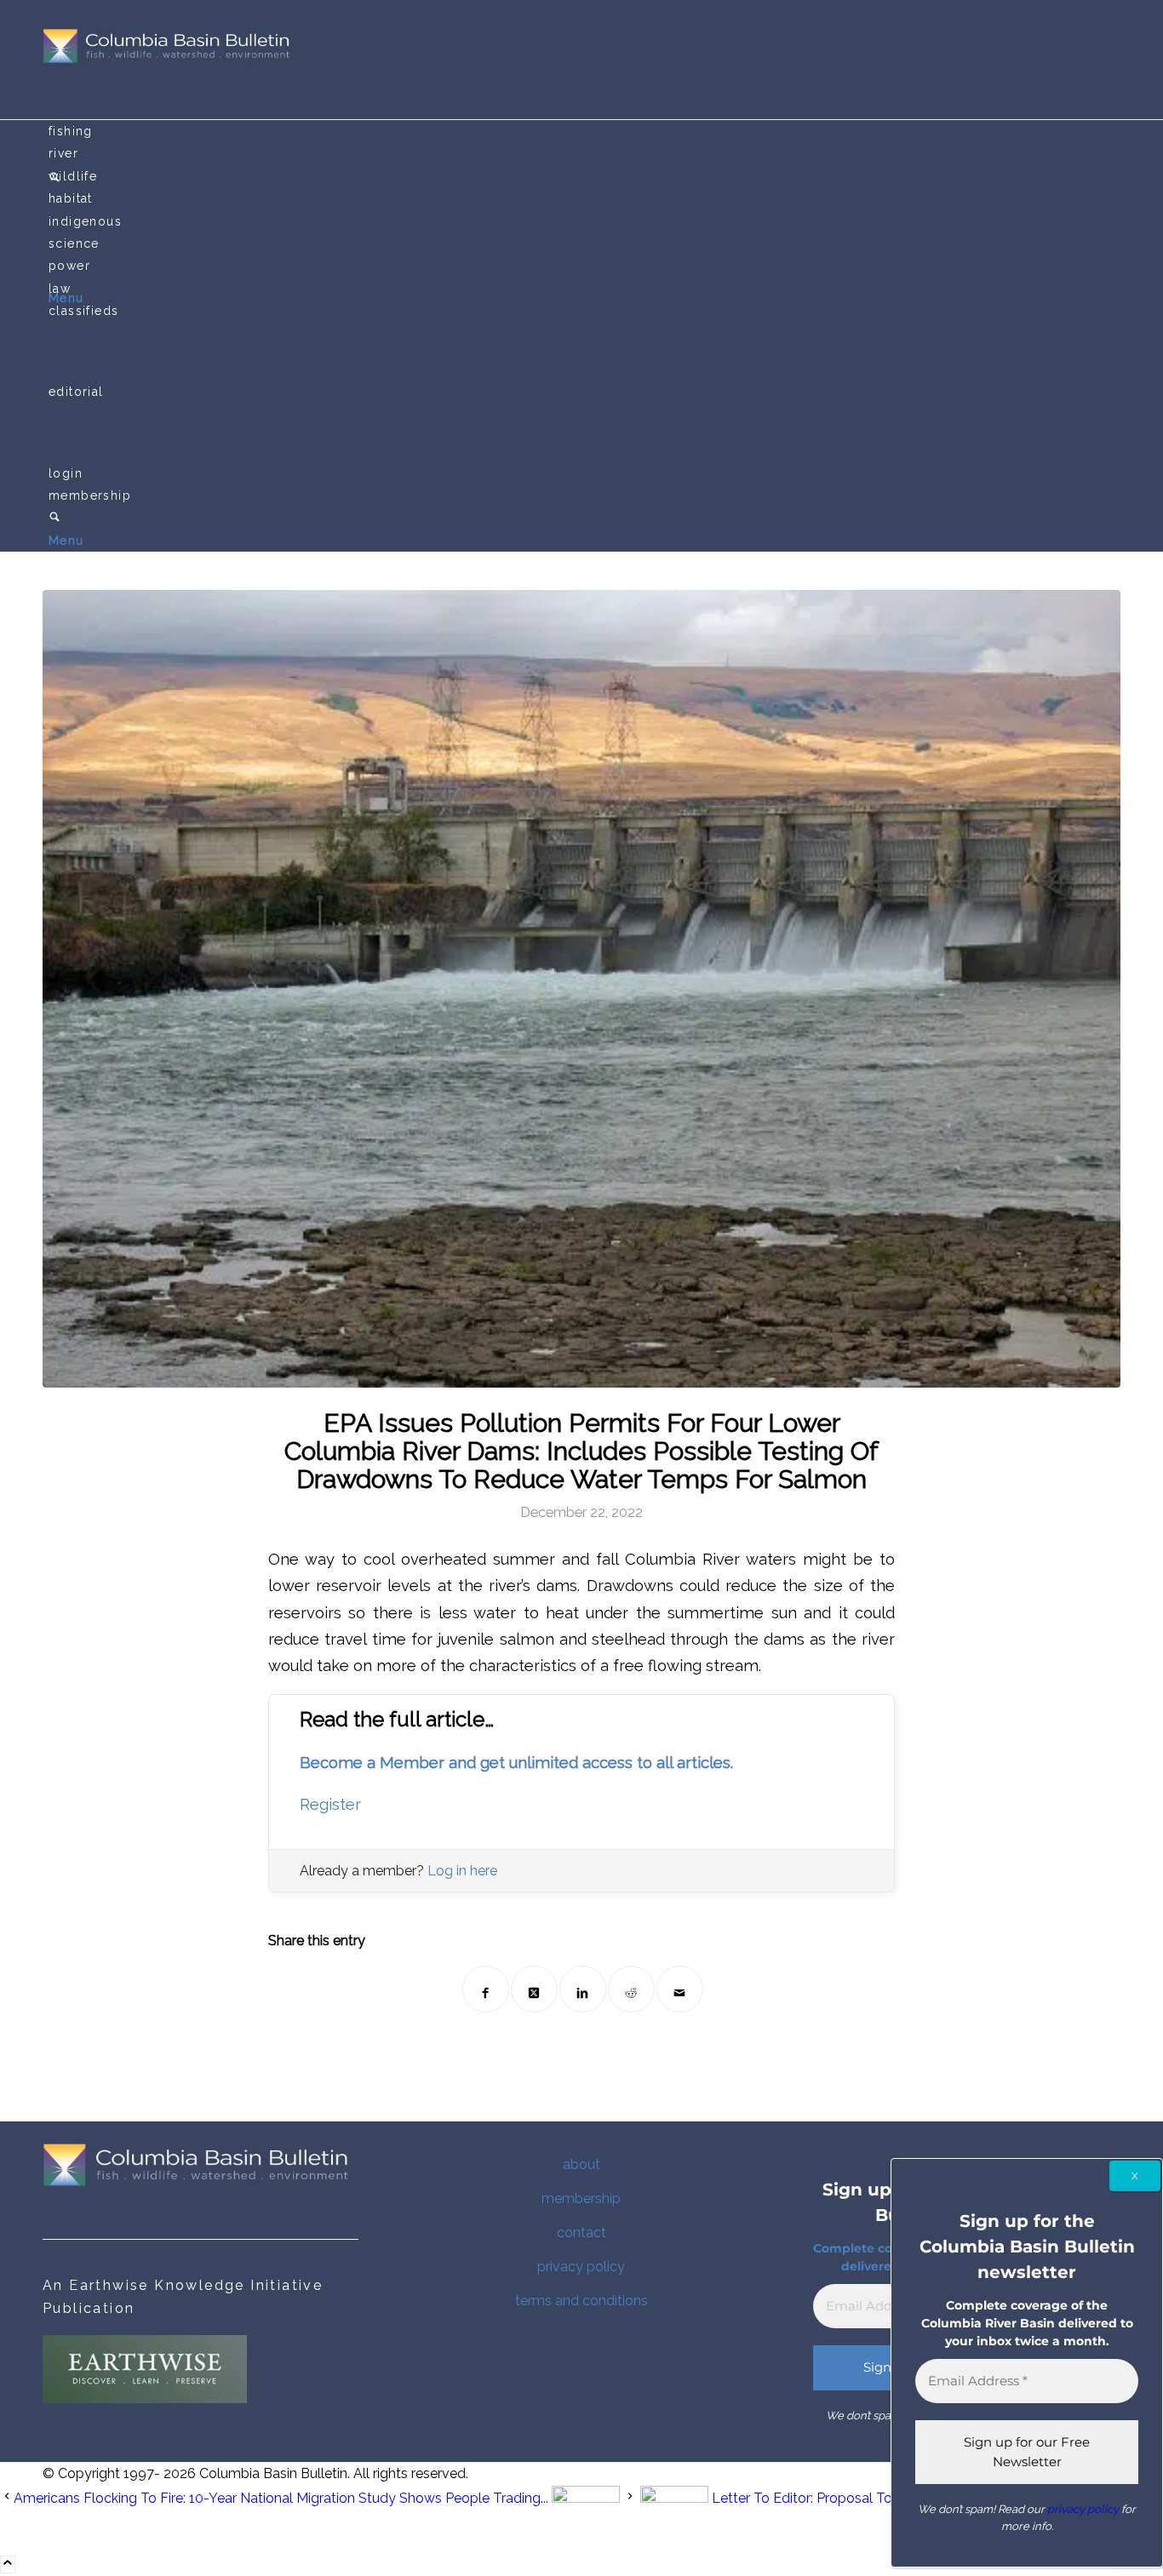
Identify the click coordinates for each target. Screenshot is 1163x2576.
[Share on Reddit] (631, 1989)
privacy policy (581, 2267)
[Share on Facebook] (486, 1989)
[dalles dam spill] (581, 989)
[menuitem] (584, 131)
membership (581, 2198)
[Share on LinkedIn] (583, 1989)
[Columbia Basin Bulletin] (170, 59)
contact (581, 2233)
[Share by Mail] (680, 1989)
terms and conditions (581, 2301)
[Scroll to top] (8, 2565)
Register (330, 1804)
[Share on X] (534, 1989)
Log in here (462, 1871)
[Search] (54, 518)
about (581, 2164)
